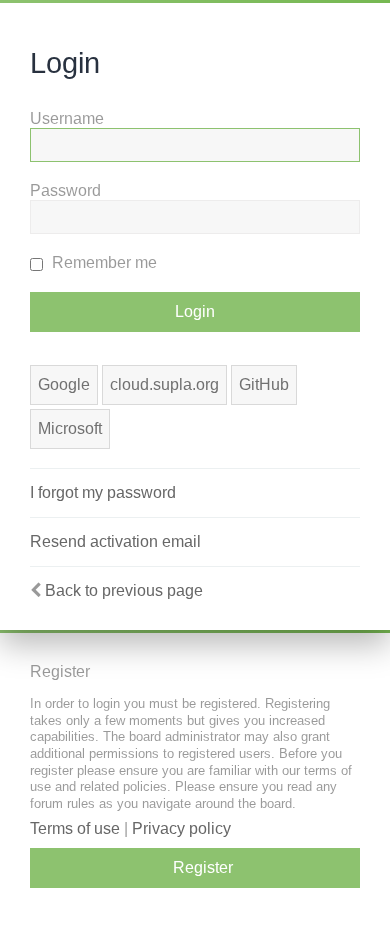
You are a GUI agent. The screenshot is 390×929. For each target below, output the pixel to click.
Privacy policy (181, 828)
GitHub (264, 384)
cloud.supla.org (164, 384)
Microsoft (70, 428)
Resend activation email (115, 541)
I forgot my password (103, 492)
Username (67, 118)
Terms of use (75, 828)
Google (64, 384)
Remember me (102, 262)
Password (65, 190)
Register (203, 867)
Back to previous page (124, 590)
